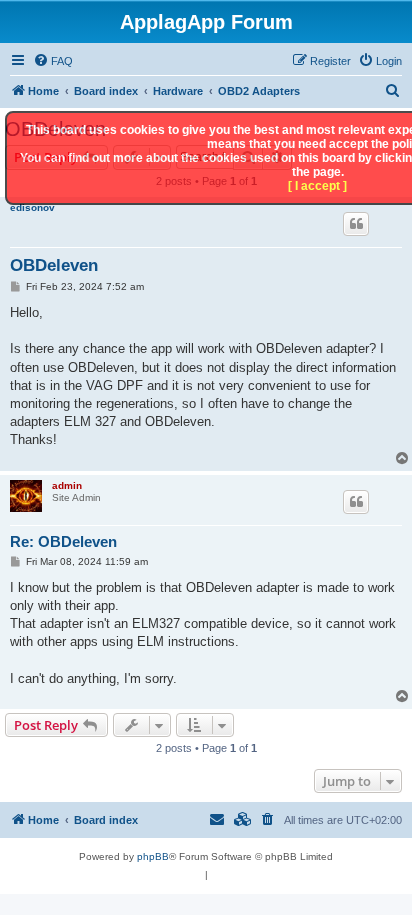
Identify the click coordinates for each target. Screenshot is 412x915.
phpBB (153, 856)
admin (67, 485)
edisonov (32, 207)
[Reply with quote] (356, 224)
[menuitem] (53, 61)
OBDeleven (54, 265)
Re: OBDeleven (63, 541)
